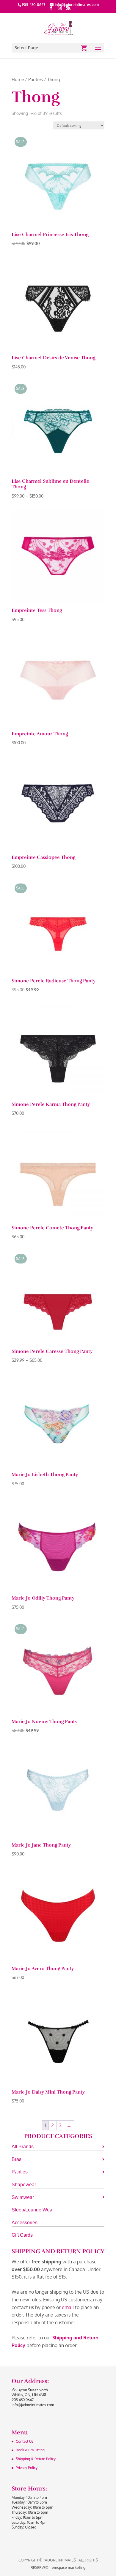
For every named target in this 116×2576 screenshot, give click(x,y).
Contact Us (25, 2441)
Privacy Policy (27, 2468)
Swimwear (23, 2197)
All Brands (23, 2147)
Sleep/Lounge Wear (33, 2210)
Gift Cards (22, 2235)
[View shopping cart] (84, 48)
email (68, 2307)
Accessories (25, 2223)
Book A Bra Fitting (30, 2450)
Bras (17, 2159)
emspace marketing (69, 2568)
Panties (36, 79)
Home (18, 79)
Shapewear (24, 2185)
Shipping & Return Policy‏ (36, 2459)
